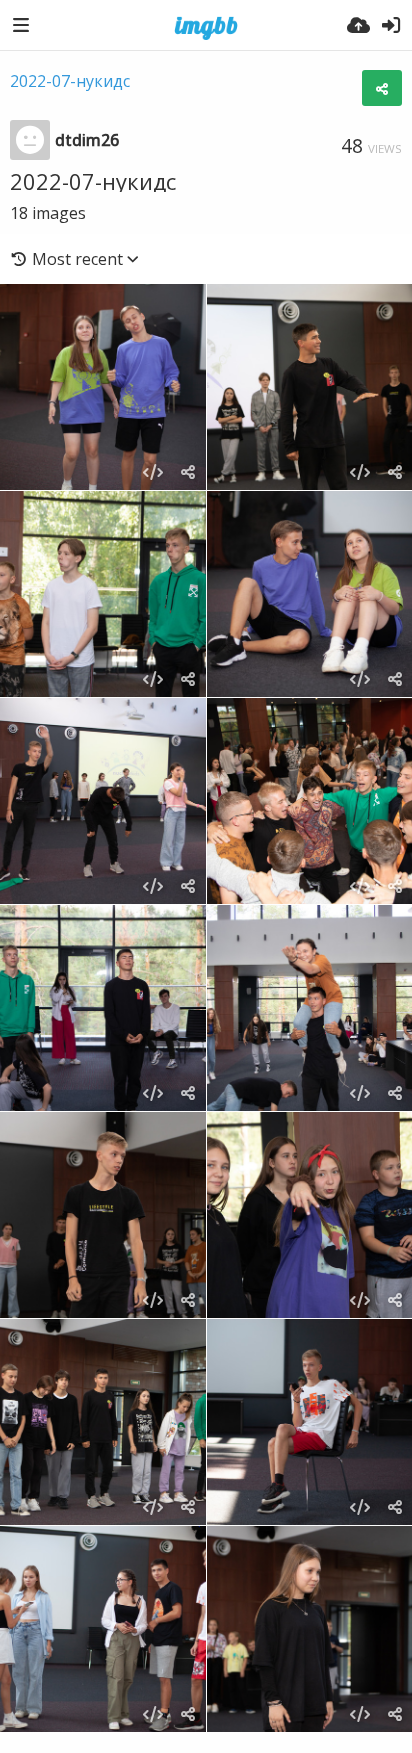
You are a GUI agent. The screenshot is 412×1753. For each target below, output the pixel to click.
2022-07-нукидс (70, 81)
